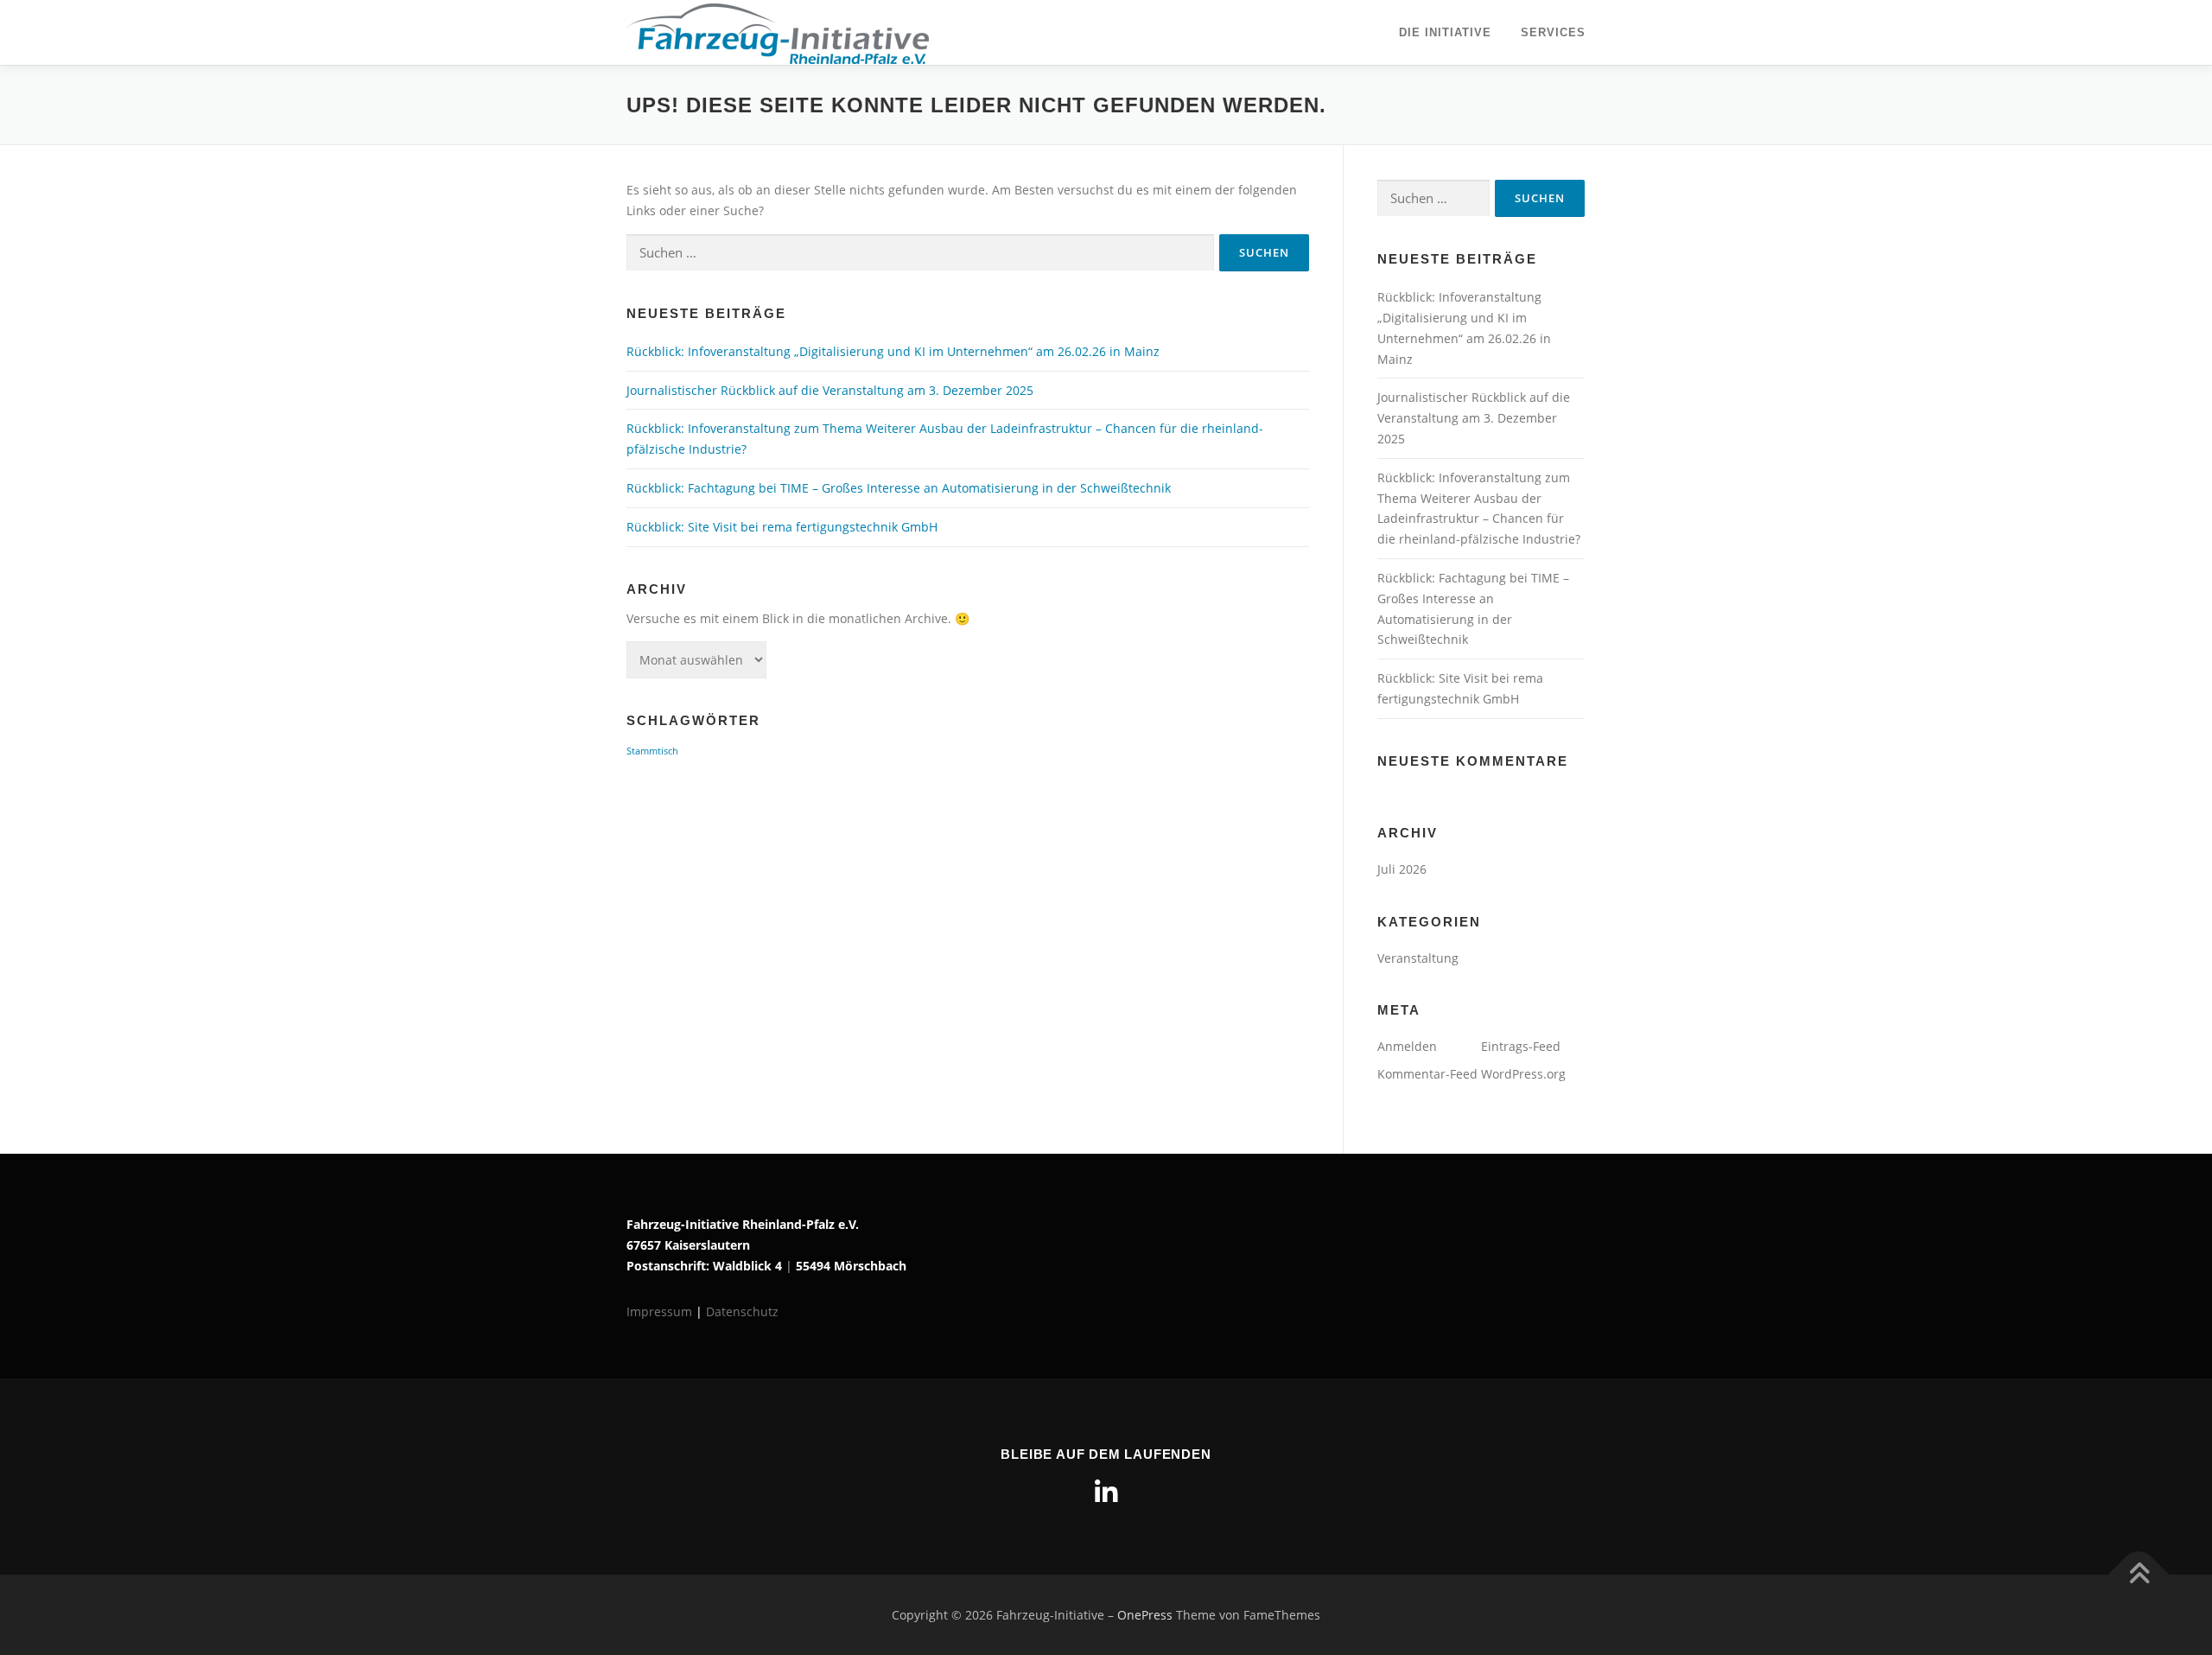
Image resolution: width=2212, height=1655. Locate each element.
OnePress (1145, 1615)
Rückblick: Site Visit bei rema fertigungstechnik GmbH (782, 527)
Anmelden (1407, 1046)
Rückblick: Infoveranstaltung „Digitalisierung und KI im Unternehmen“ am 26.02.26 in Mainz (893, 351)
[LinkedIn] (1106, 1493)
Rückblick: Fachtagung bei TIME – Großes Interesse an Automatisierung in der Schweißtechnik (899, 488)
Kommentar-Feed (1427, 1074)
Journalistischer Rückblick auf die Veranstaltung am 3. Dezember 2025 (830, 390)
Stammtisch (652, 751)
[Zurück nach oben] (2139, 1574)
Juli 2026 (1402, 869)
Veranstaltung (1418, 958)
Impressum (661, 1311)
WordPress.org (1523, 1074)
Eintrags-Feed (1521, 1046)
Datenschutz (742, 1311)
